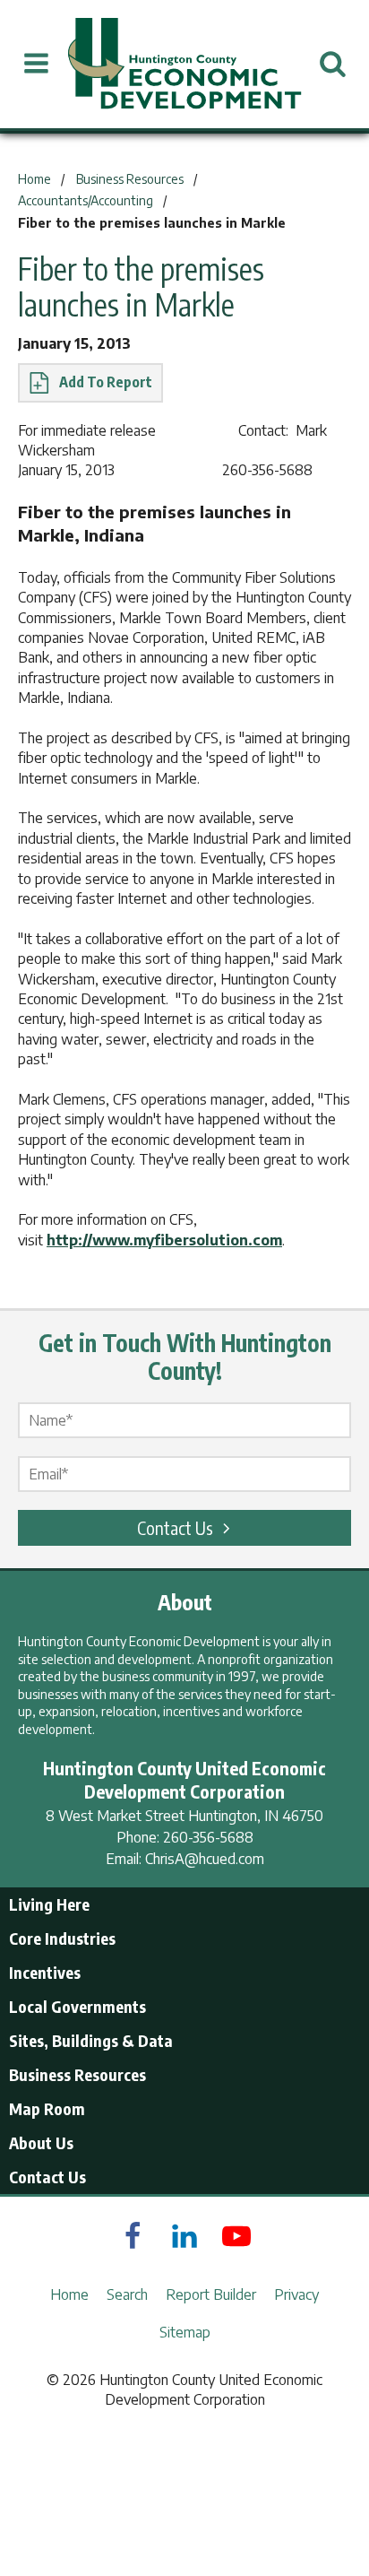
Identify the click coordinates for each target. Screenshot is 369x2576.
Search (127, 2294)
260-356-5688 (208, 1837)
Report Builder (211, 2294)
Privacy (296, 2294)
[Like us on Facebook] (133, 2236)
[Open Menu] (36, 64)
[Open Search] (333, 64)
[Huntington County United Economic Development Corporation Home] (184, 64)
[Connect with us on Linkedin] (184, 2236)
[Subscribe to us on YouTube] (236, 2236)
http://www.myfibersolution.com (164, 1240)
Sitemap (185, 2332)
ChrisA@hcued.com (205, 1859)
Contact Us (175, 1527)
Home (69, 2294)
